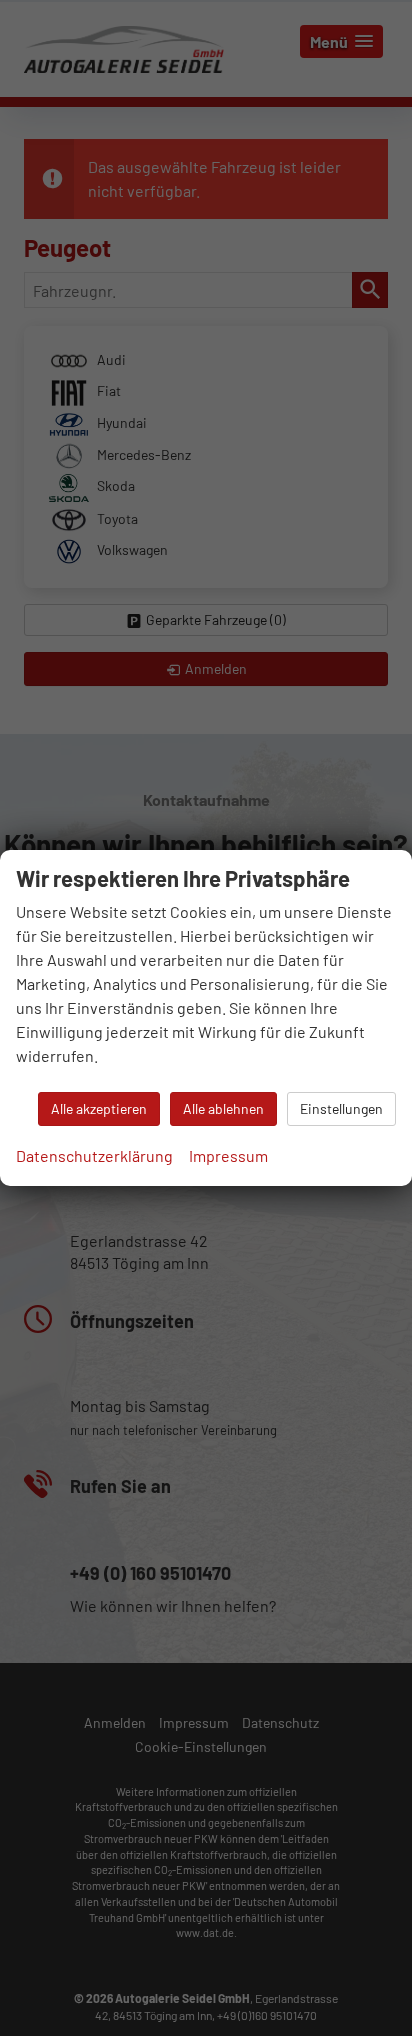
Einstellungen (341, 1108)
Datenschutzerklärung (94, 1155)
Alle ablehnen (223, 1108)
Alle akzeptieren (99, 1108)
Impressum (228, 1155)
